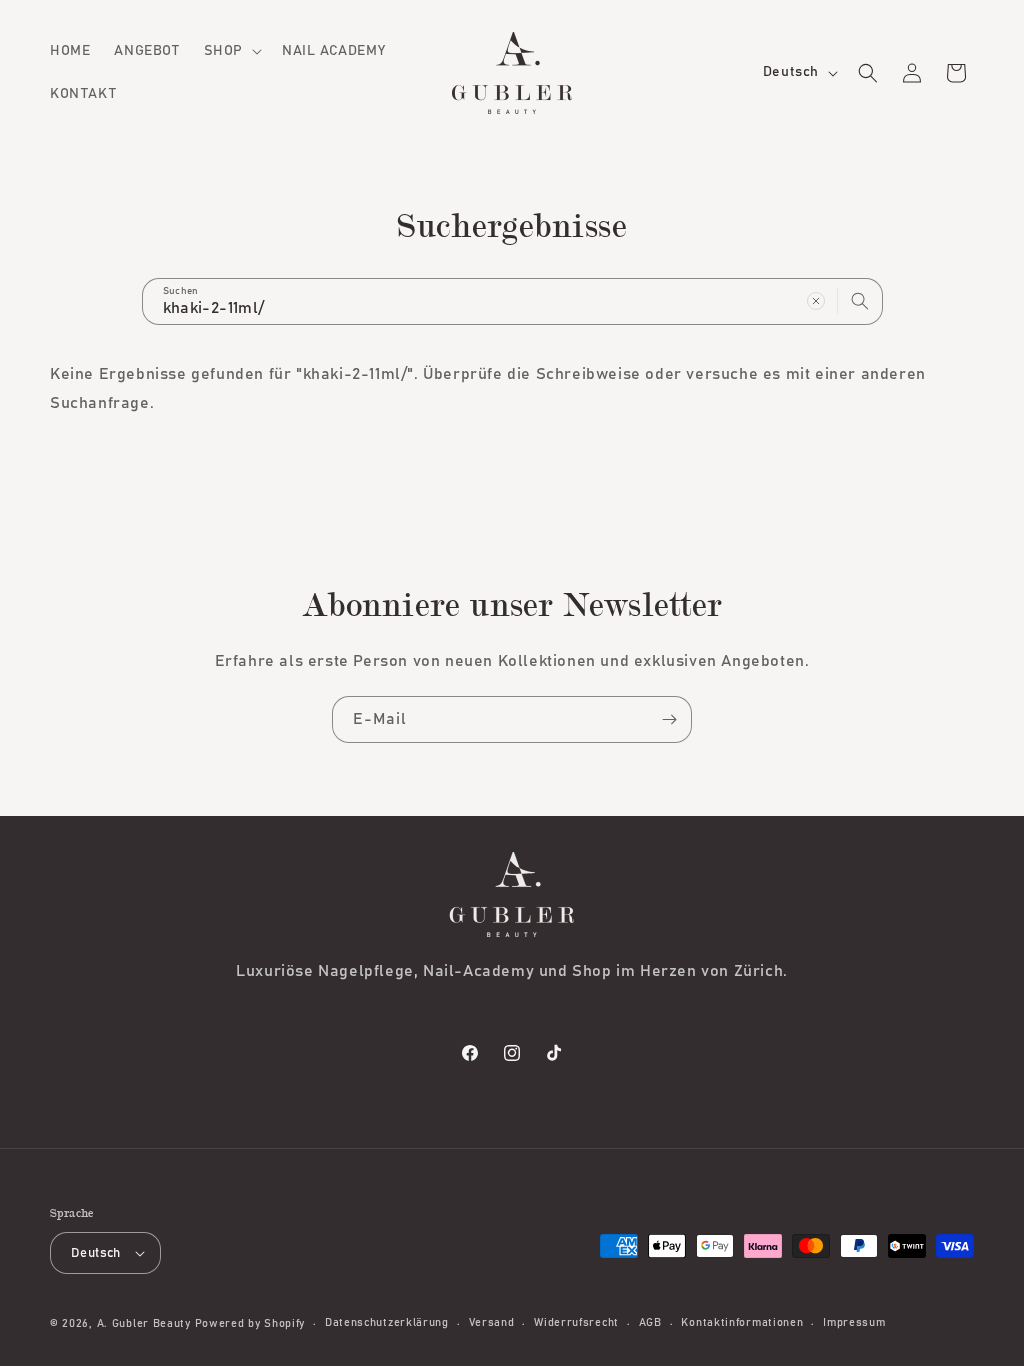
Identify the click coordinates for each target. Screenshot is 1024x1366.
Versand (492, 1322)
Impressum (854, 1322)
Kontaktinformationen (742, 1322)
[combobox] (512, 301)
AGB (650, 1322)
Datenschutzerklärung (387, 1322)
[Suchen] (860, 301)
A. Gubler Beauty (144, 1323)
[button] (231, 51)
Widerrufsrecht (576, 1322)
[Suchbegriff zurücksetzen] (816, 301)
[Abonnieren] (669, 719)
